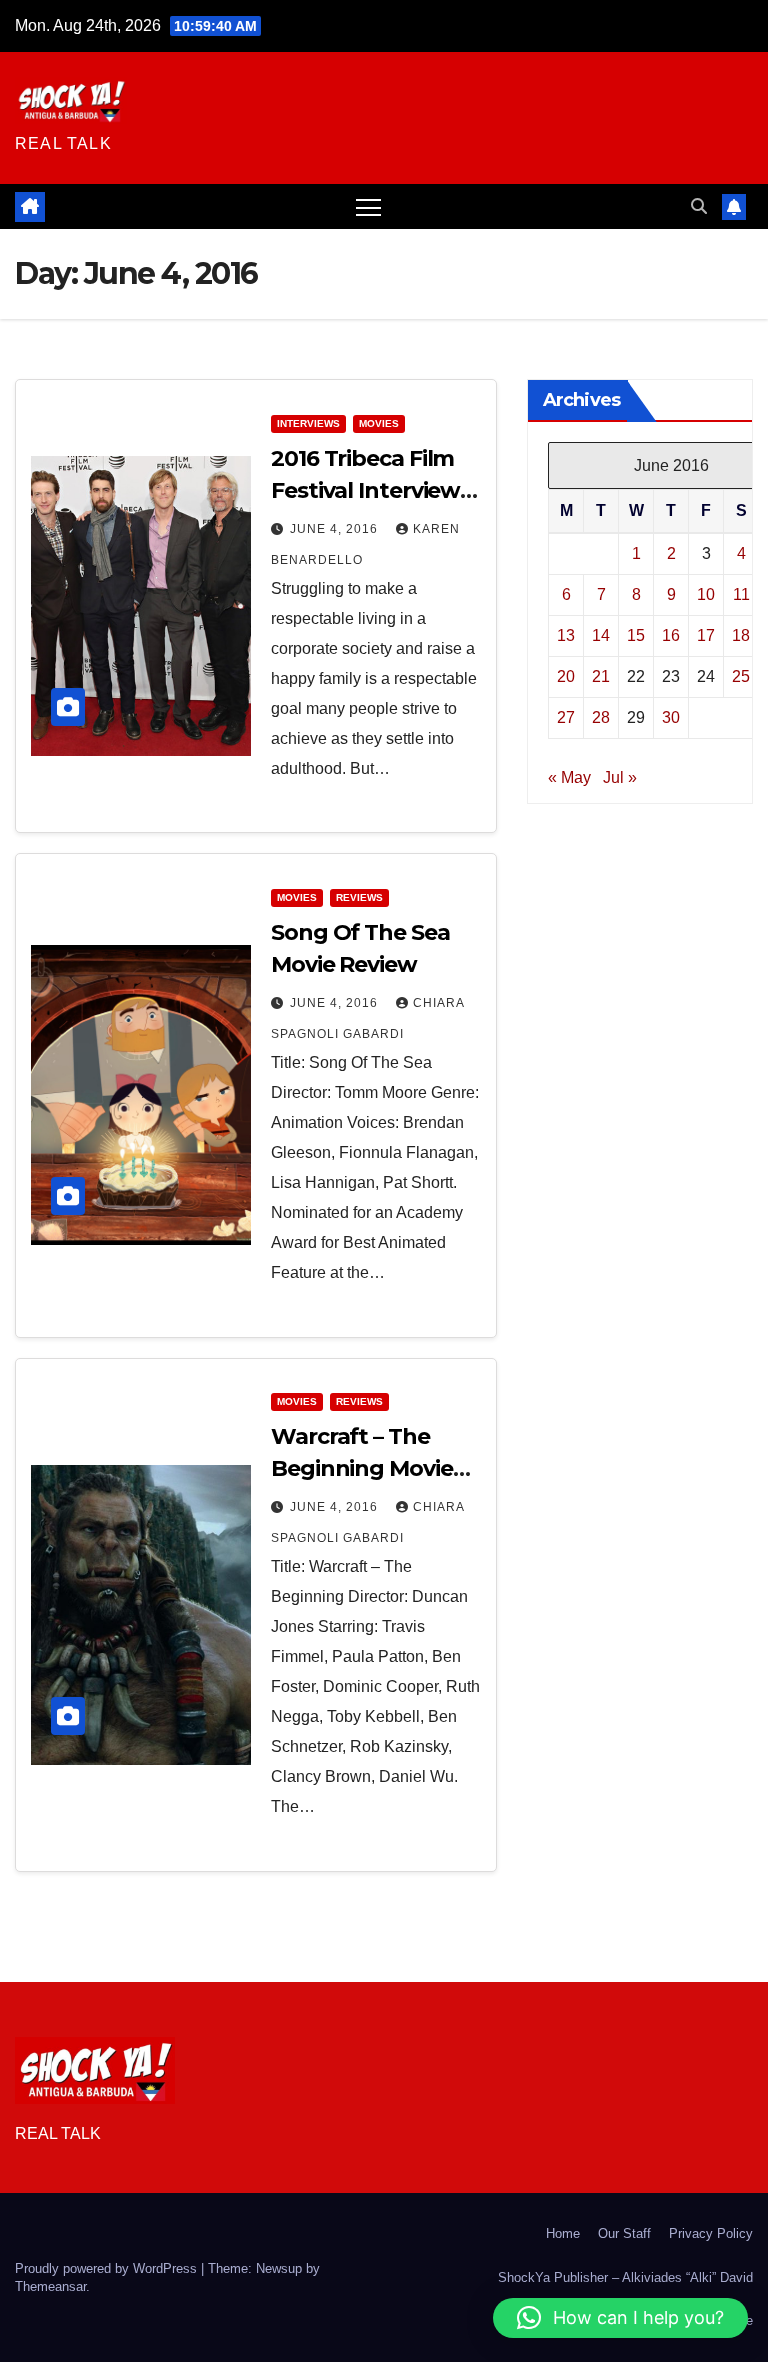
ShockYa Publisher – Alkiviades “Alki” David (625, 2277)
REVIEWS (359, 897)
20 (566, 676)
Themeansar (50, 2286)
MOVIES (379, 423)
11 (741, 594)
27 (566, 717)
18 (741, 635)
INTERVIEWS (308, 423)
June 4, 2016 (336, 529)
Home (563, 2233)
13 (566, 635)
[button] (699, 206)
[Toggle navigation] (368, 206)
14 (601, 635)
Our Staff (624, 2233)
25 (741, 676)
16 (671, 635)
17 (706, 635)
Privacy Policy (711, 2233)
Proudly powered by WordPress (108, 2268)
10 (706, 594)
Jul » (620, 777)
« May (569, 777)
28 (601, 717)
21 (601, 676)
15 (636, 635)
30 (671, 717)
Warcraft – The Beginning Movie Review (362, 1468)
